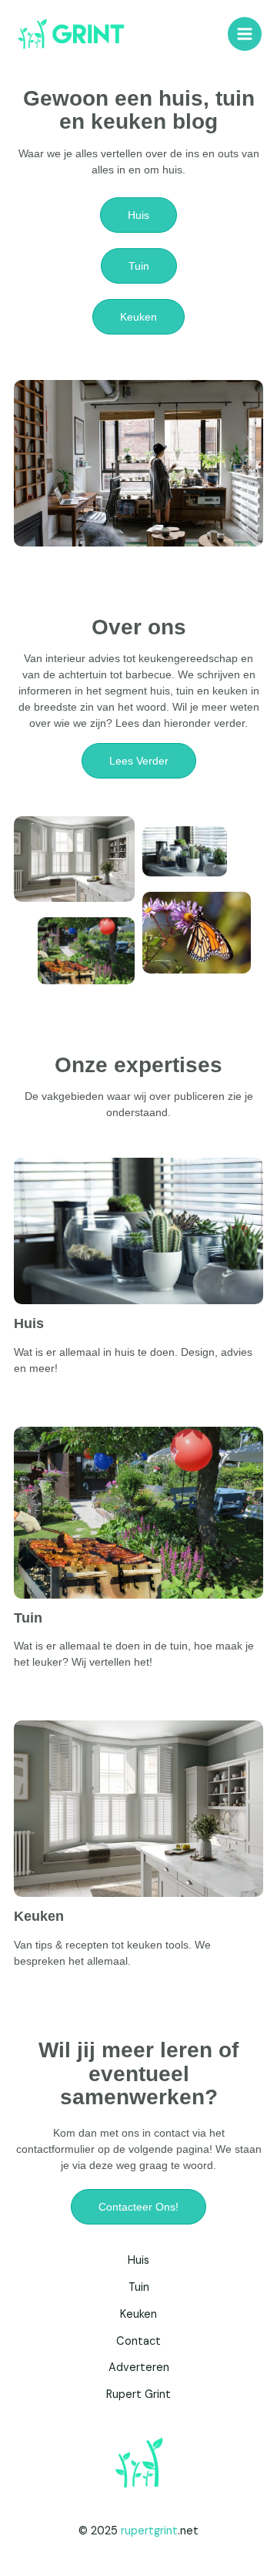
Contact (138, 2341)
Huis (29, 1323)
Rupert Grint (138, 2394)
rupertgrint (149, 2531)
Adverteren (139, 2367)
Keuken (39, 1916)
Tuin (28, 1618)
